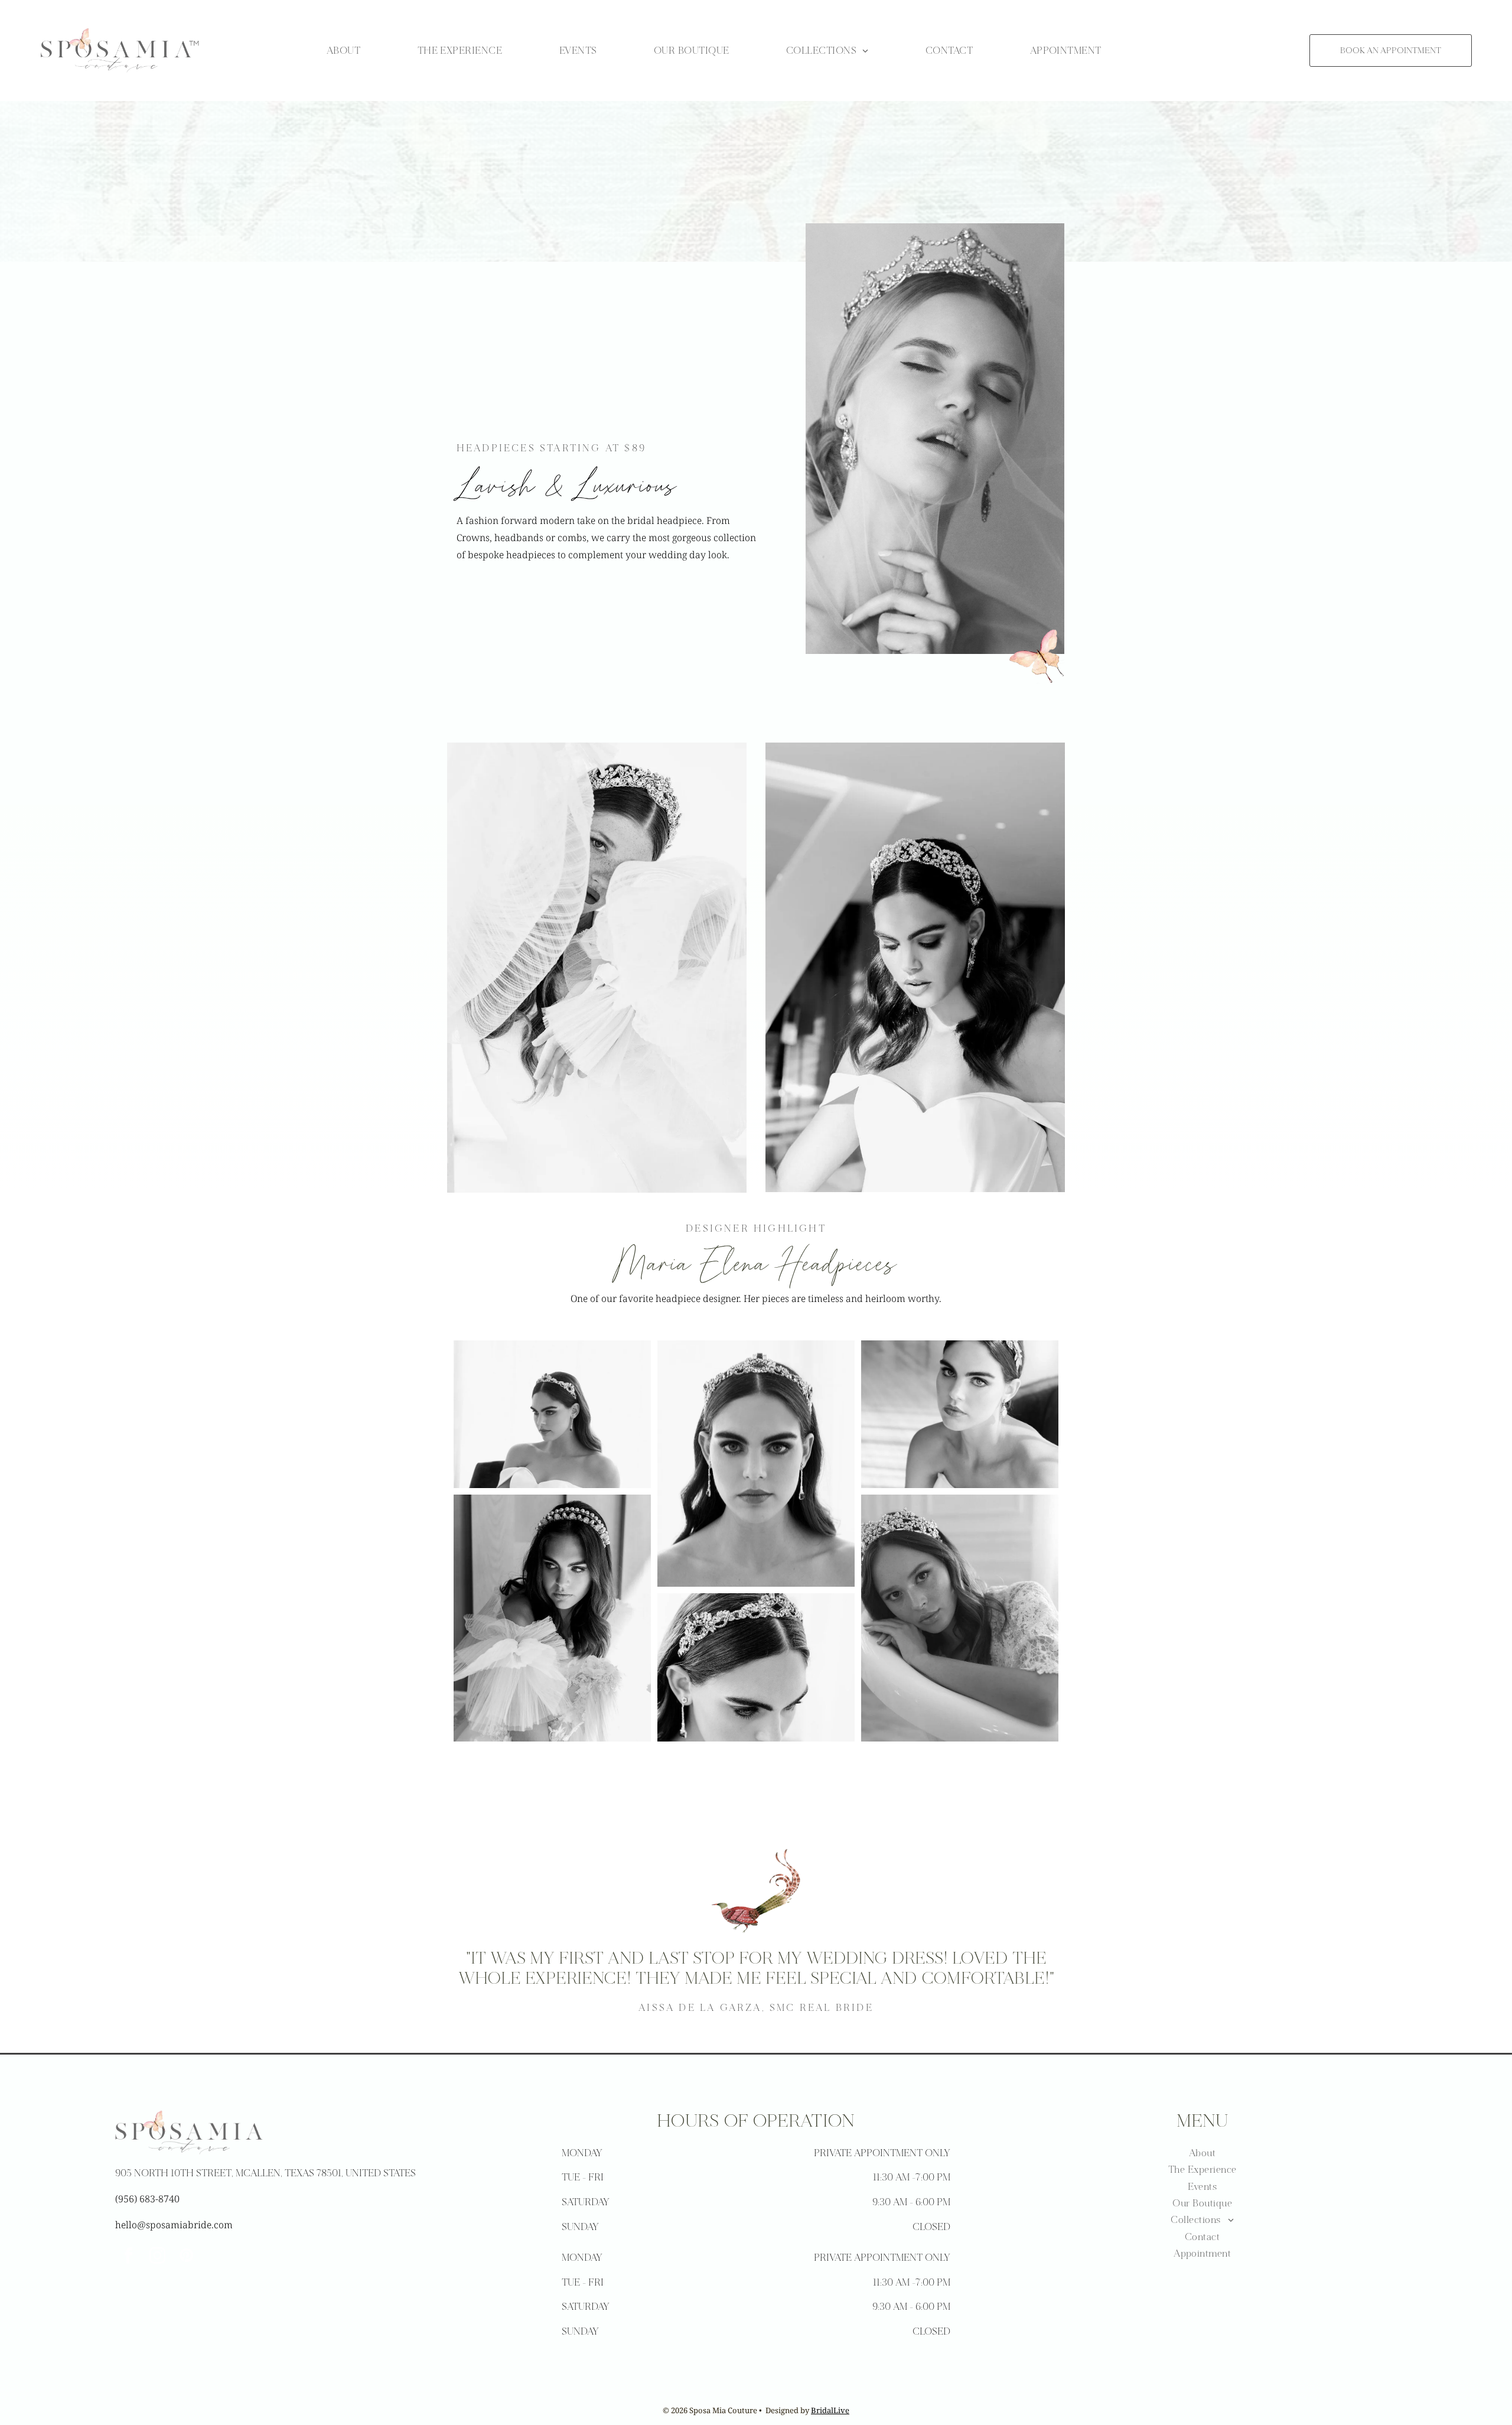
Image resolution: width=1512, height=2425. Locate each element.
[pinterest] (186, 2257)
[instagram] (157, 2257)
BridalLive (830, 2410)
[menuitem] (343, 50)
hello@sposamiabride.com (174, 2225)
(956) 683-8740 (147, 2199)
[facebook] (128, 2257)
